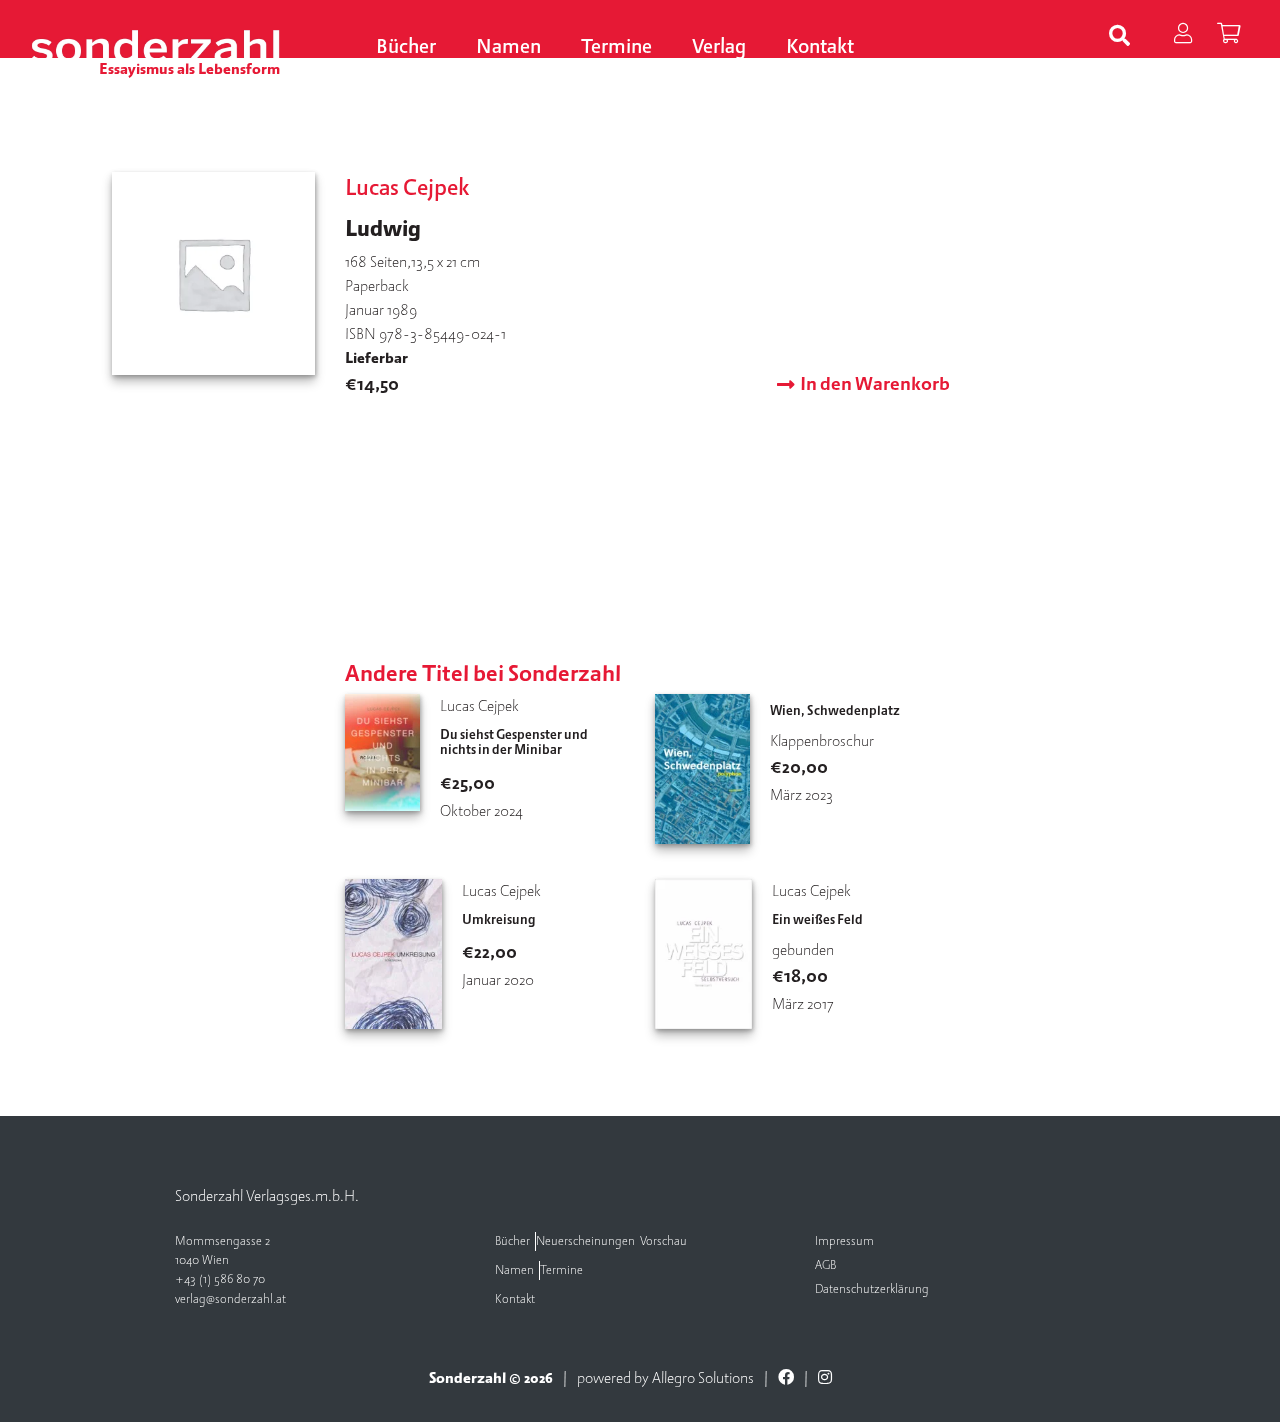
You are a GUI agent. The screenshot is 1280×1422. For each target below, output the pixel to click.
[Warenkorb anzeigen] (1228, 36)
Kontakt (820, 47)
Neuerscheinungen (585, 1241)
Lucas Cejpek (407, 188)
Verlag (719, 47)
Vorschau (663, 1241)
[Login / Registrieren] (1182, 36)
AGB (825, 1265)
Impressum (844, 1241)
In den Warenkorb (875, 385)
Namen (508, 47)
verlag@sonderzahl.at (230, 1299)
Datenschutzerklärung (872, 1289)
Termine (616, 47)
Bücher (406, 47)
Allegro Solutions (703, 1378)
